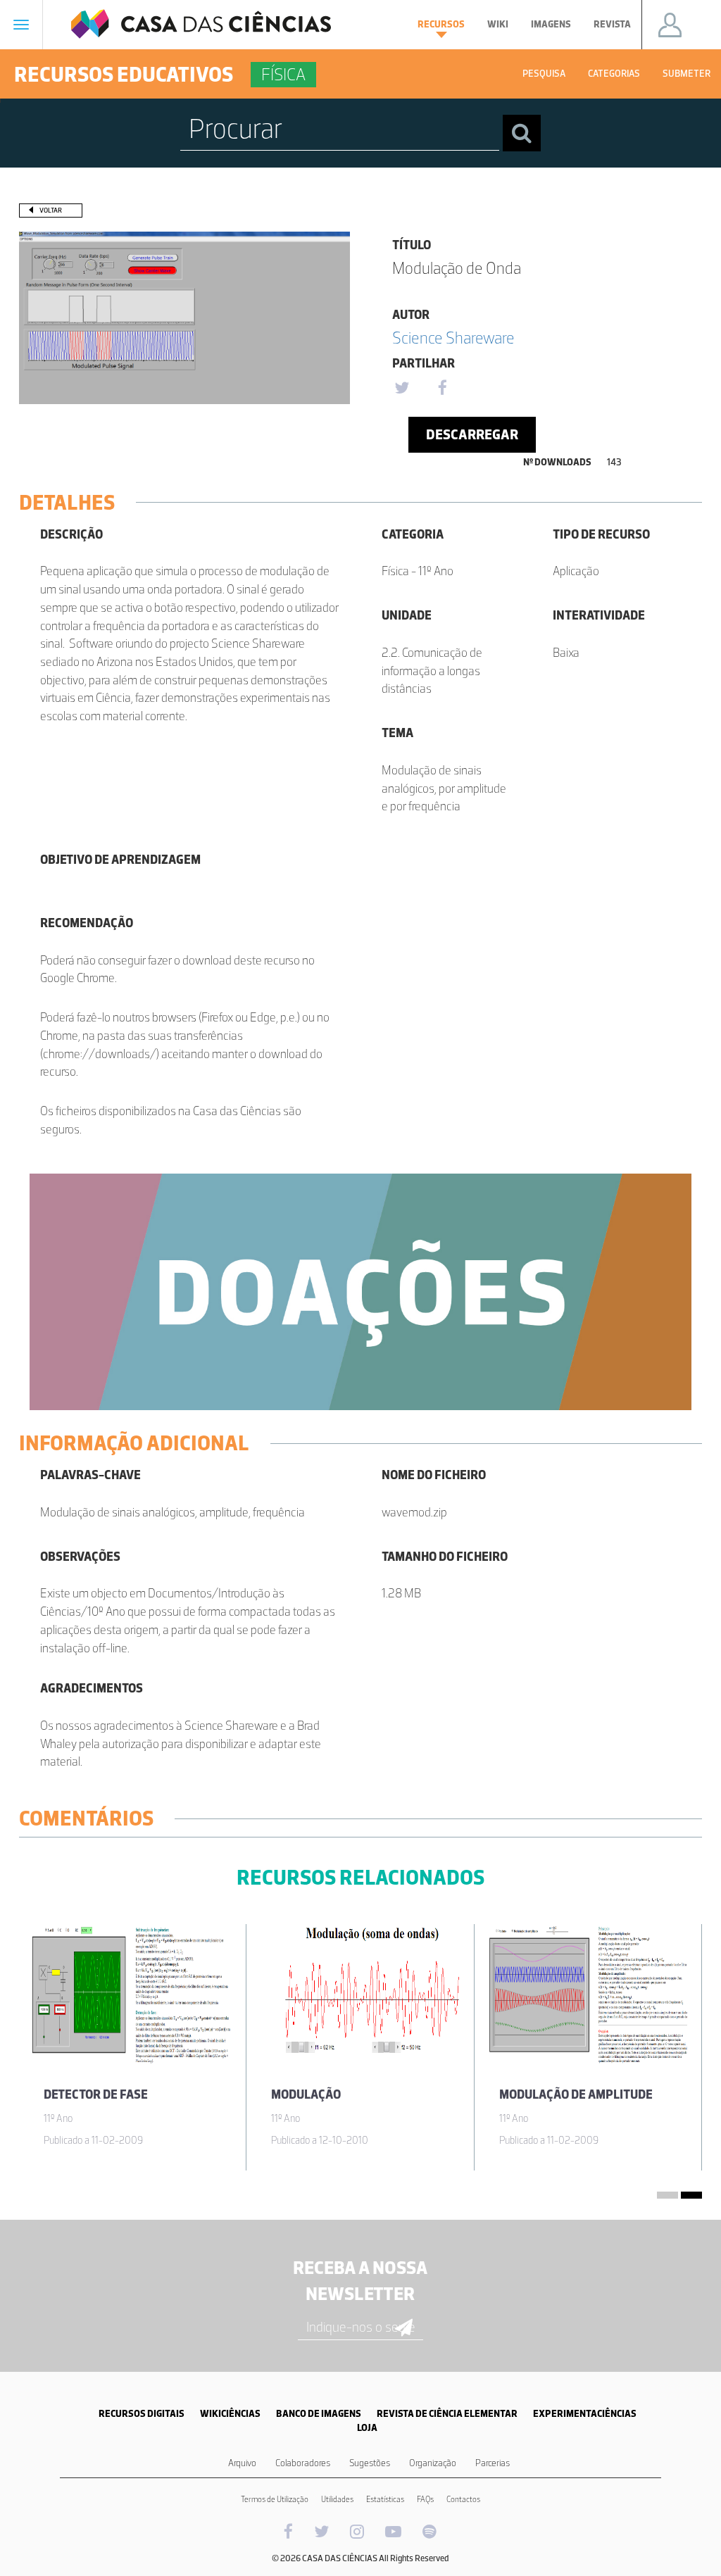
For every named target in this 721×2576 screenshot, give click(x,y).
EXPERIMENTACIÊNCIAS (585, 2414)
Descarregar (472, 434)
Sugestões (370, 2463)
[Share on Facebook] (442, 389)
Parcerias (493, 2463)
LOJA (367, 2428)
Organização (433, 2463)
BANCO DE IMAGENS (319, 2414)
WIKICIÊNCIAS (230, 2414)
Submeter (686, 74)
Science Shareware (453, 338)
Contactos (463, 2499)
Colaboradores (303, 2463)
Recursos (441, 24)
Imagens (551, 24)
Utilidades (337, 2499)
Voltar (51, 210)
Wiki (498, 24)
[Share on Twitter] (401, 389)
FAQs (425, 2499)
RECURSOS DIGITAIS (142, 2414)
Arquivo (242, 2463)
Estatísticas (385, 2499)
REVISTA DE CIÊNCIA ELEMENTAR (447, 2414)
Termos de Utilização (275, 2499)
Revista (612, 24)
